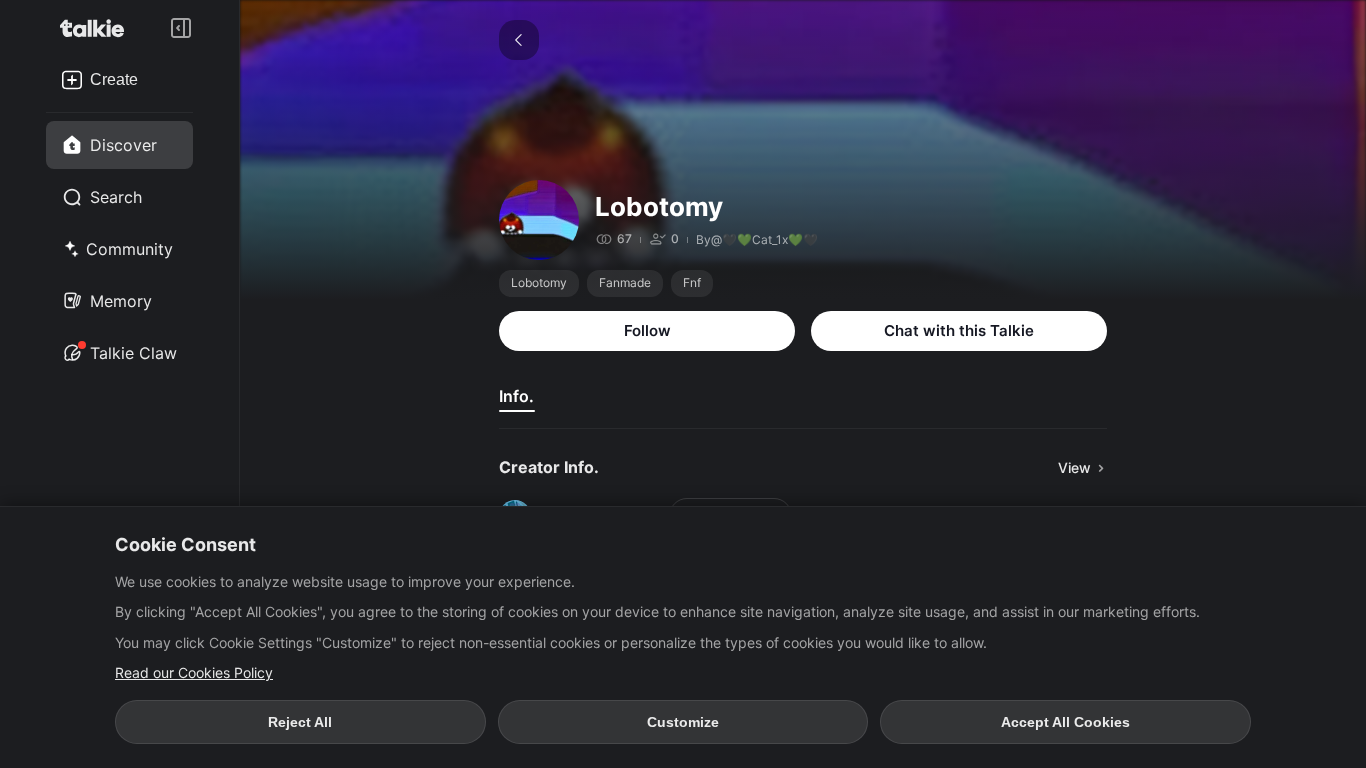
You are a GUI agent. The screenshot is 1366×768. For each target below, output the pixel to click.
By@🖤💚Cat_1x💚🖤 (757, 239)
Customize (683, 722)
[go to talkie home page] (98, 28)
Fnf (692, 282)
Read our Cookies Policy (194, 672)
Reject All (300, 722)
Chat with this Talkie (959, 330)
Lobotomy (539, 282)
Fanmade (625, 282)
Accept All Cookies (1065, 722)
